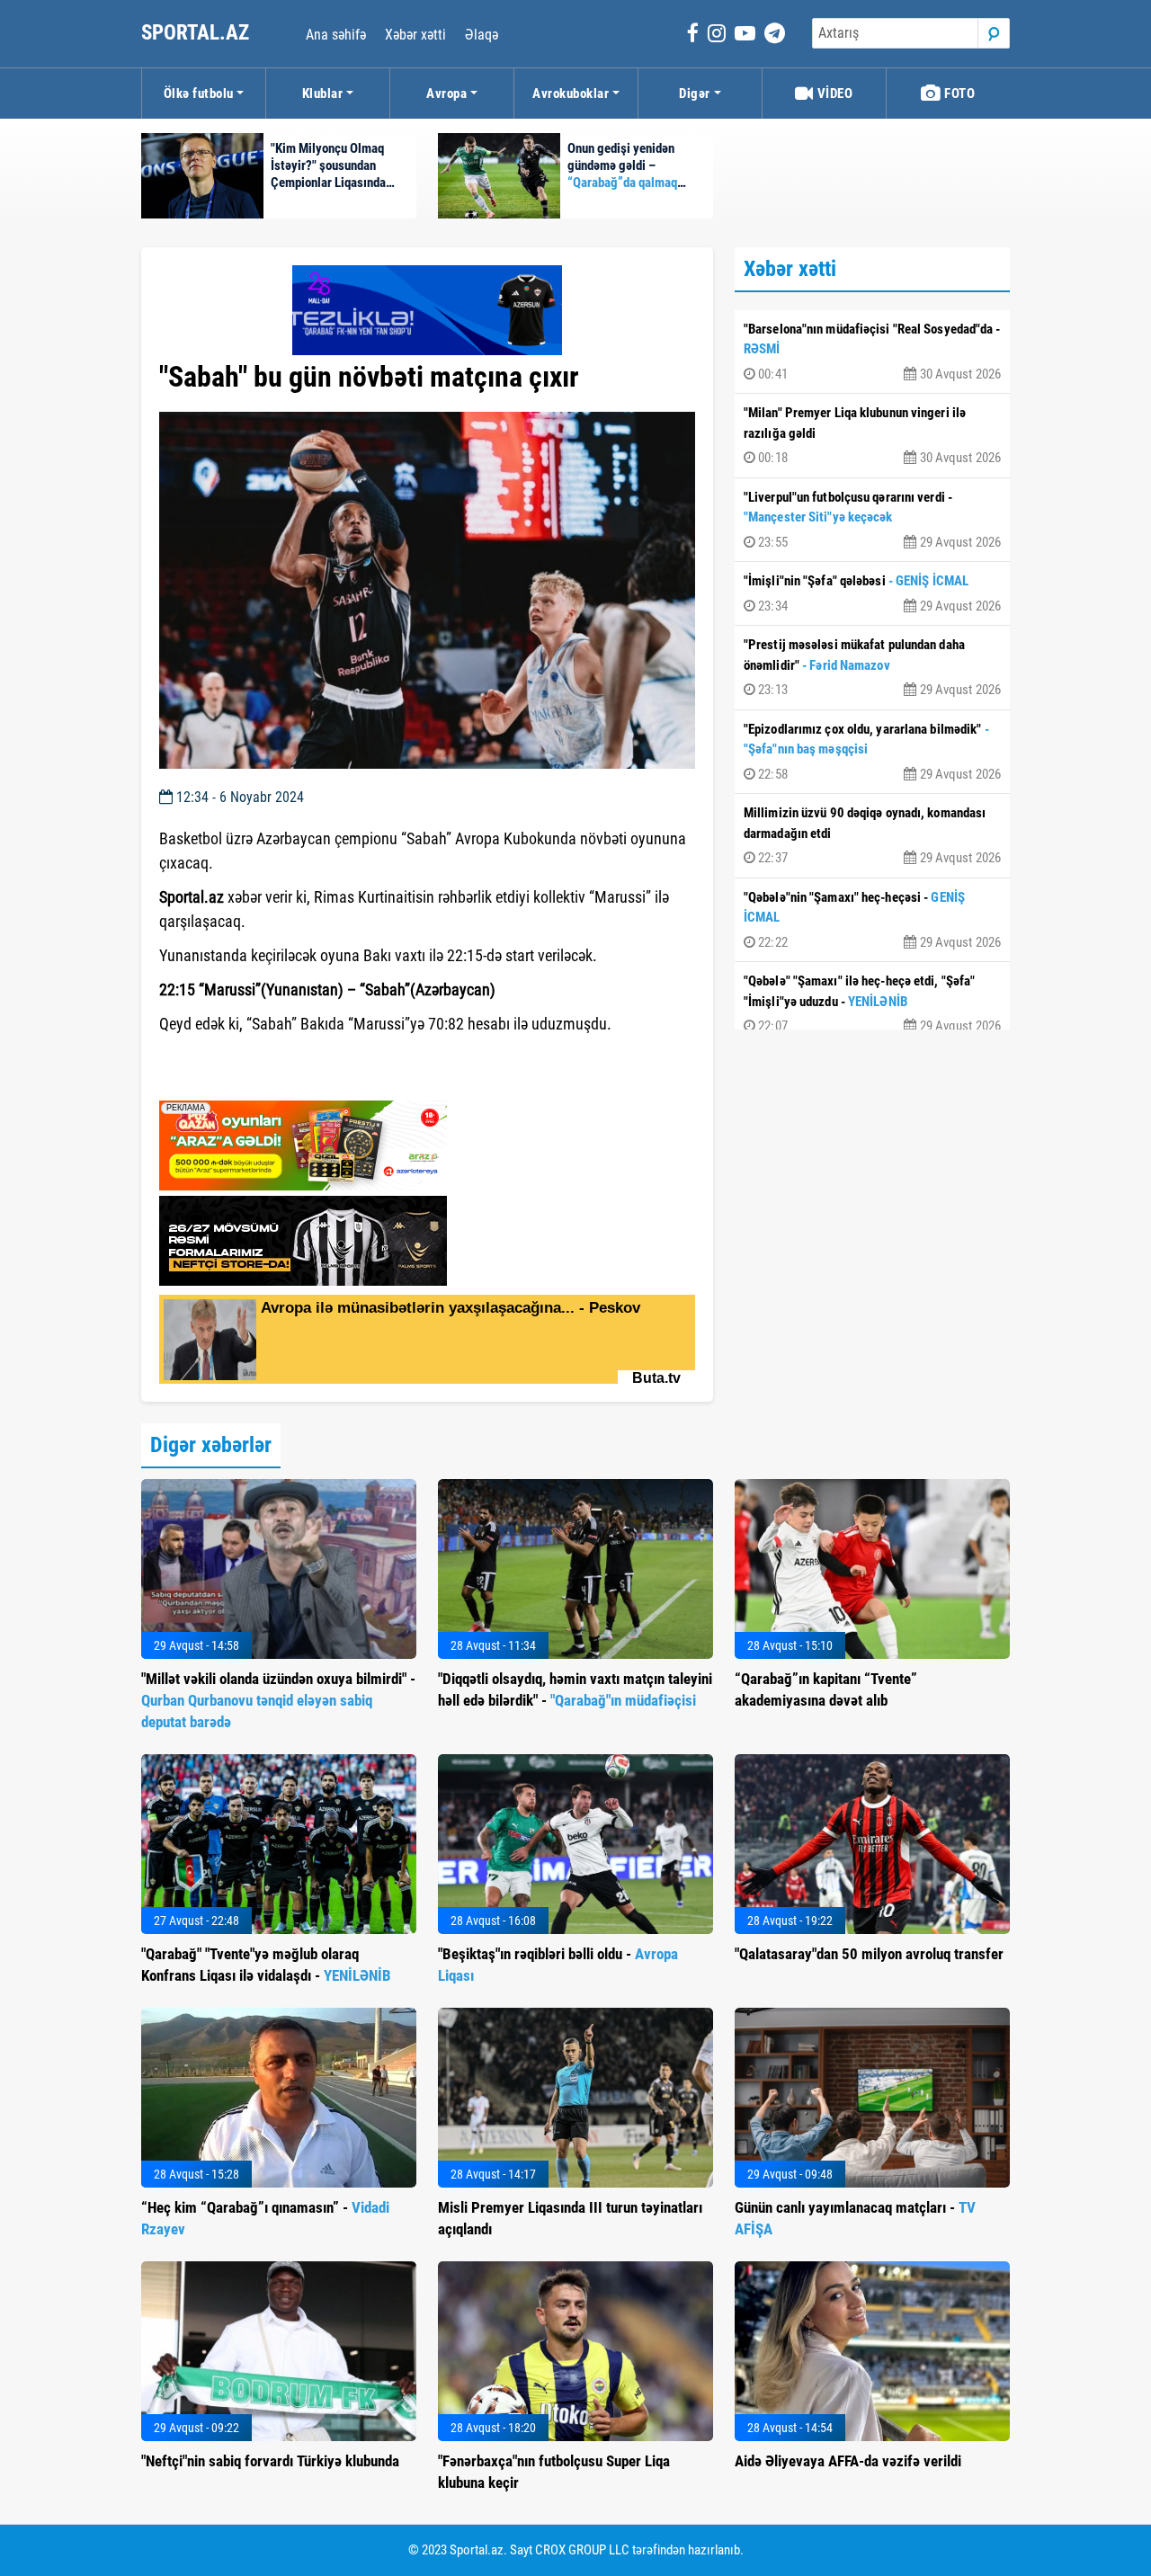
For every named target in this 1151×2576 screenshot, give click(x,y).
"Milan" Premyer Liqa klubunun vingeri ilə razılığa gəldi (872, 435)
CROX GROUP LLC (582, 2550)
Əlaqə (482, 35)
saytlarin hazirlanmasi (232, 1081)
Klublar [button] (323, 94)
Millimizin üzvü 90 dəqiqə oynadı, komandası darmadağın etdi (872, 835)
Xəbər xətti (415, 35)
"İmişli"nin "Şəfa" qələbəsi (872, 593)
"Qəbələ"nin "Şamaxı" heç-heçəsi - (872, 920)
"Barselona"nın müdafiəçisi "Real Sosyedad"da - (872, 352)
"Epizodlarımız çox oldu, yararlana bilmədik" (872, 752)
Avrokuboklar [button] (571, 94)
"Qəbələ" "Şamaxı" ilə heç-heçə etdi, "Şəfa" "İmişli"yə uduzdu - (872, 1003)
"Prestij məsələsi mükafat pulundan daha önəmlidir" (872, 667)
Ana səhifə (336, 35)
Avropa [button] (446, 94)
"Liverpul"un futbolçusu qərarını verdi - (872, 520)
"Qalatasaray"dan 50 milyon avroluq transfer (869, 1954)
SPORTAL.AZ (197, 33)
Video (833, 94)
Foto (959, 94)
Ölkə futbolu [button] (199, 94)
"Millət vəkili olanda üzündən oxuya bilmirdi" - (278, 1700)
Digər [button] (695, 94)
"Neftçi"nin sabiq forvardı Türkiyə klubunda (270, 2461)
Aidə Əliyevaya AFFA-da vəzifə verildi (848, 2461)
